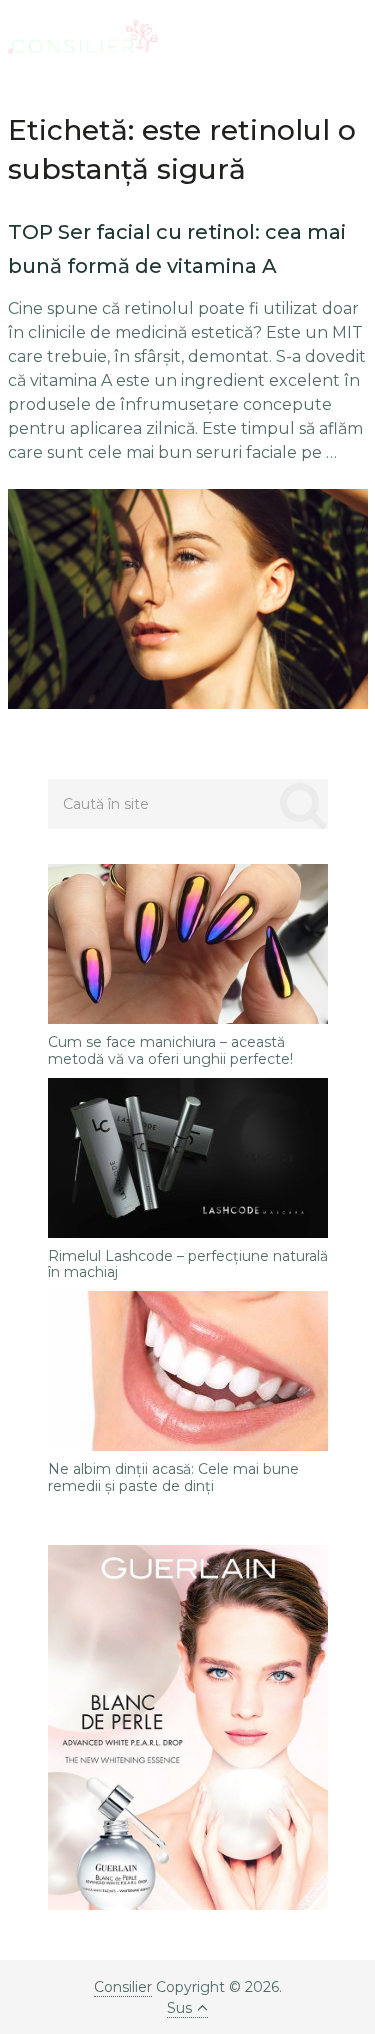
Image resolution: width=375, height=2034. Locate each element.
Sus (179, 2008)
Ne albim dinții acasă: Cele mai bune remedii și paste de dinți (173, 1478)
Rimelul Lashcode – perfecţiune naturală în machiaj (188, 1265)
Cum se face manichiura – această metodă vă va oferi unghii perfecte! (170, 1051)
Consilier (123, 1987)
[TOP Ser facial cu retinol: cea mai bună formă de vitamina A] (188, 599)
